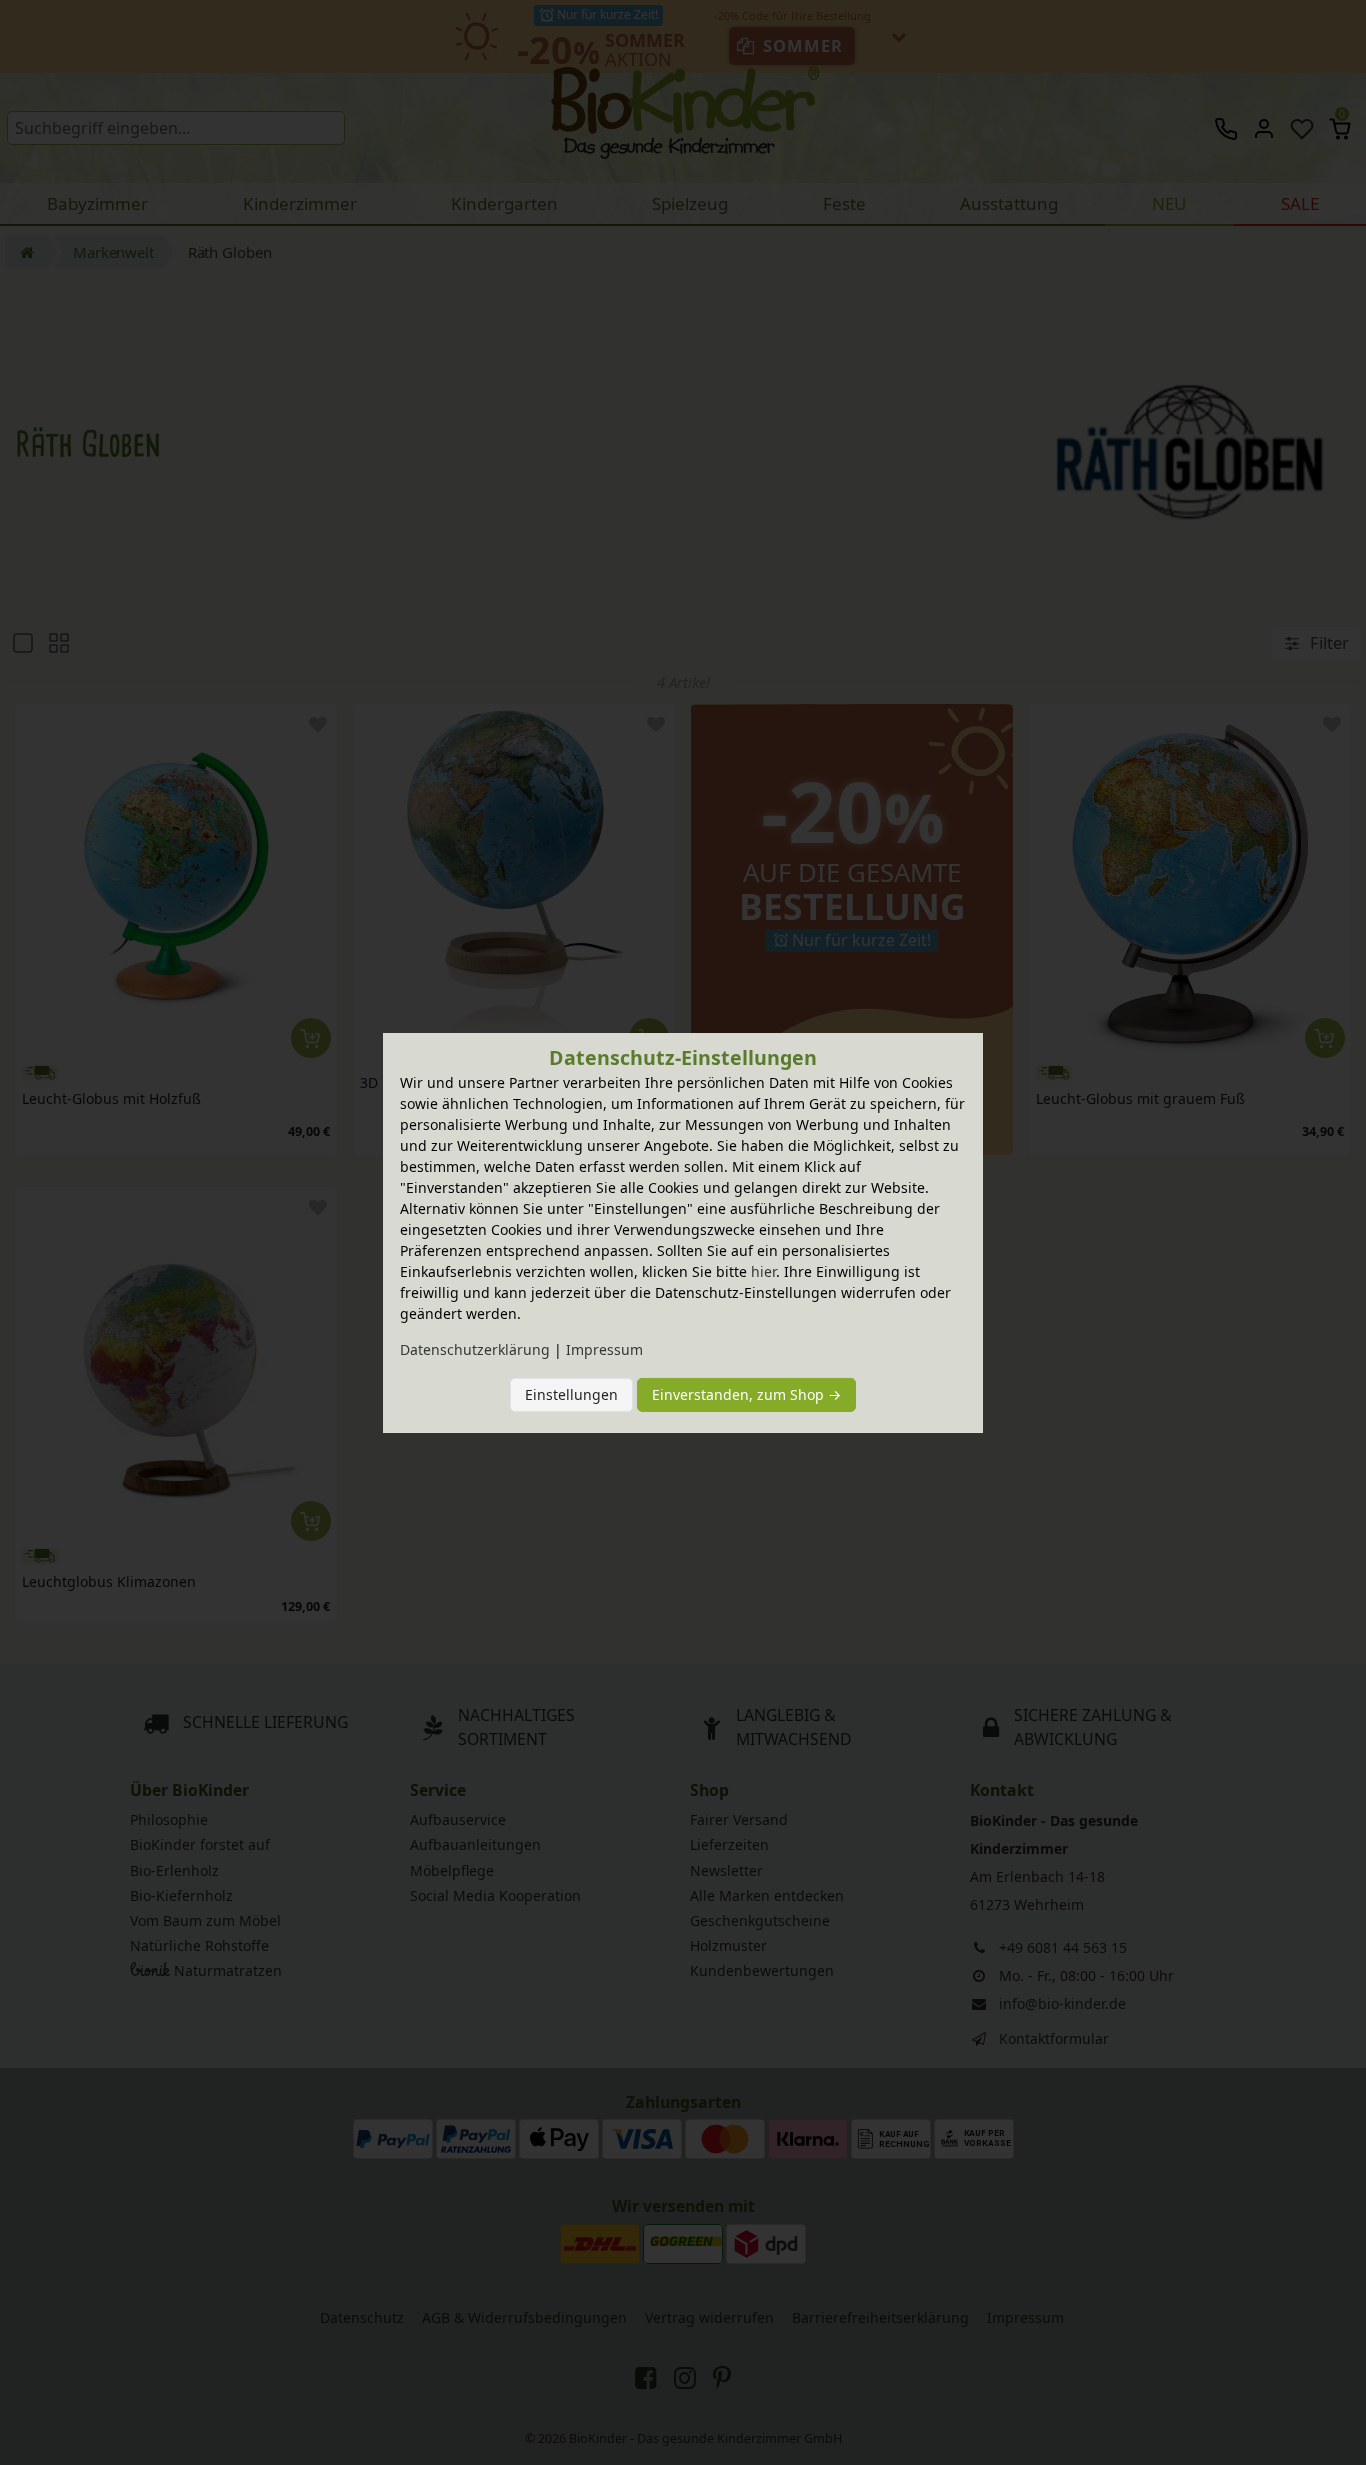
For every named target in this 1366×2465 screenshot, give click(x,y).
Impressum (604, 1349)
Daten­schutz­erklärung (475, 1349)
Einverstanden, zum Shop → (746, 1394)
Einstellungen (571, 1394)
